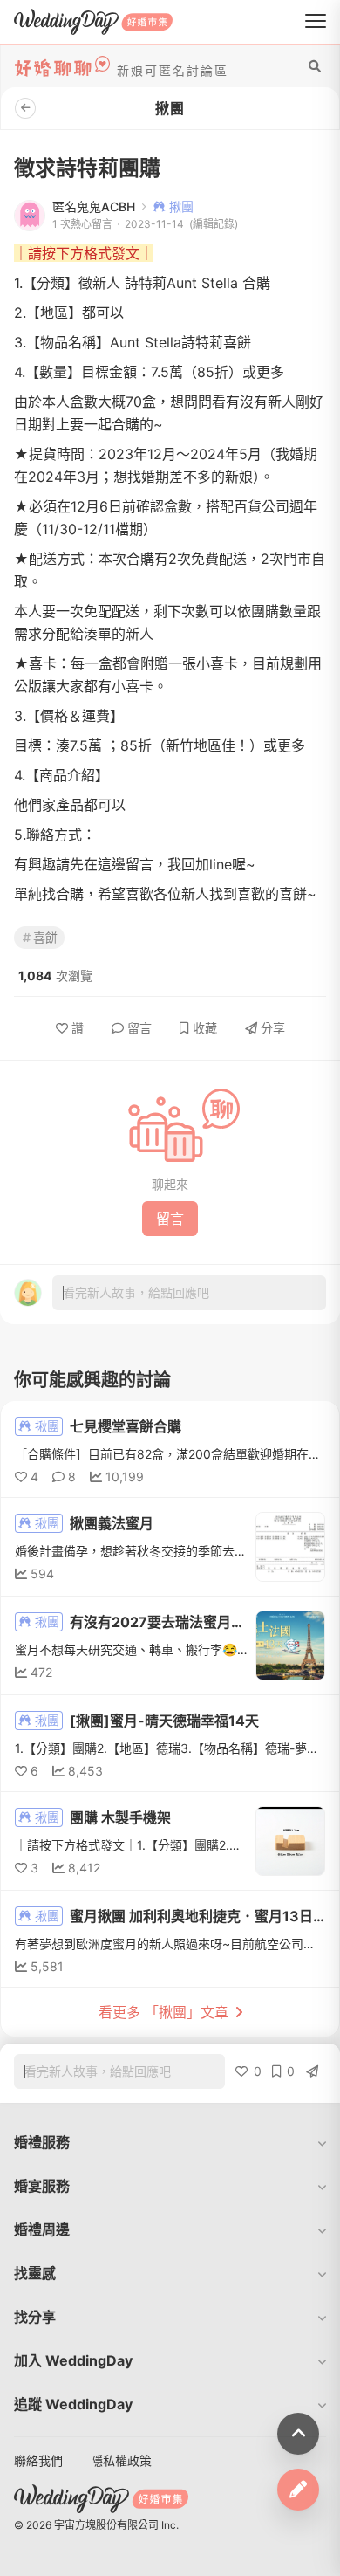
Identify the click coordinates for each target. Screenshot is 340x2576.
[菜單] (316, 22)
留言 (139, 1028)
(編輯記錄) (214, 224)
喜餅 (45, 937)
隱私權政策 (121, 2460)
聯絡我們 (38, 2460)
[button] (170, 2142)
